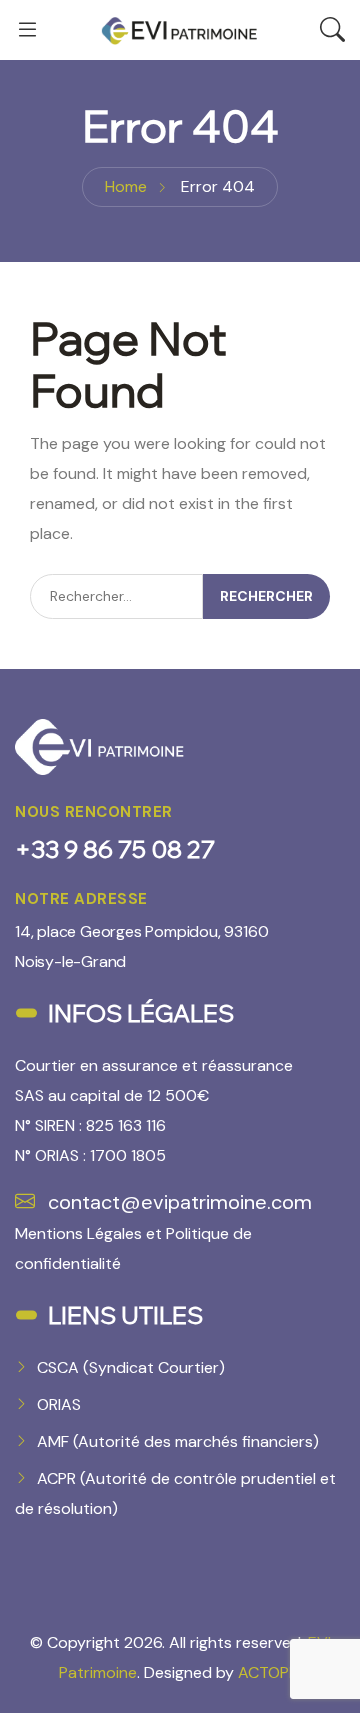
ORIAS (59, 1404)
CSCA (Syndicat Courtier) (131, 1367)
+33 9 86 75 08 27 (115, 849)
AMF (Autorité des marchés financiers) (178, 1441)
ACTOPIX (270, 1672)
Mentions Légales (78, 1233)
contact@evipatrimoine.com (177, 1202)
